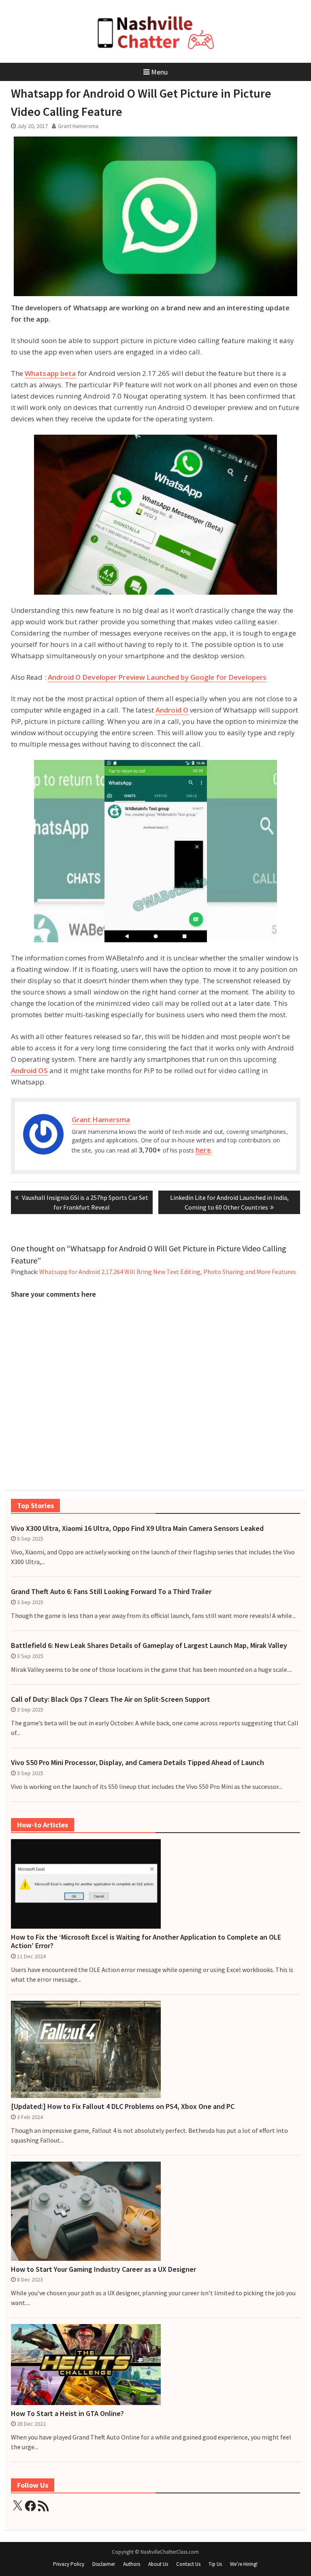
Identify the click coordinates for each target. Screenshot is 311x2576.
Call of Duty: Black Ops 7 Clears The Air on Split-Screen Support (111, 1699)
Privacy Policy (69, 2564)
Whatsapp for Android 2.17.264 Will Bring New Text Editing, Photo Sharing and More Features (168, 1272)
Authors (132, 2564)
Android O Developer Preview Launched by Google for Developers (157, 677)
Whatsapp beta (50, 373)
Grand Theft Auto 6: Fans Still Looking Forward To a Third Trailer (111, 1592)
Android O (172, 710)
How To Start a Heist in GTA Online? (67, 2414)
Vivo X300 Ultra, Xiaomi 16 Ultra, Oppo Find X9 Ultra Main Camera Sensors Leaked (137, 1528)
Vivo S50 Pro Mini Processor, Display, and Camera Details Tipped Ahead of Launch (137, 1763)
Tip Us (215, 2564)
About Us (158, 2564)
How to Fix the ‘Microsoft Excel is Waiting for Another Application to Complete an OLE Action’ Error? (146, 1941)
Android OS (29, 1070)
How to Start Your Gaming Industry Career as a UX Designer (103, 2269)
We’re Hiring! (244, 2564)
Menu (159, 72)
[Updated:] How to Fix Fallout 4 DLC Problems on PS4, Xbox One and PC (123, 2106)
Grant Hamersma (78, 126)
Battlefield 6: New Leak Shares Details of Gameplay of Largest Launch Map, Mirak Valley (149, 1645)
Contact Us (188, 2564)
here (203, 1150)
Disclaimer (104, 2564)
